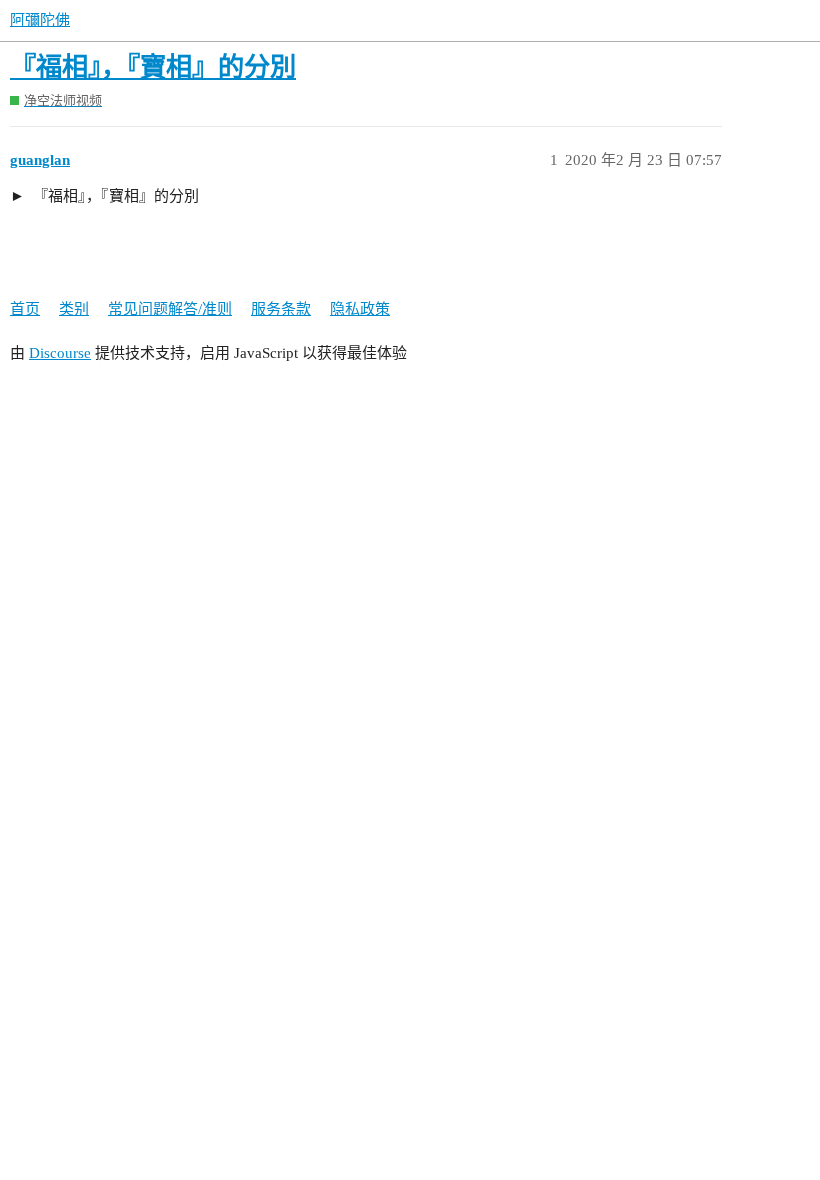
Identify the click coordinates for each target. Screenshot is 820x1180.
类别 (74, 309)
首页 (25, 309)
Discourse (60, 353)
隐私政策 (360, 309)
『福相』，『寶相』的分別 (153, 67)
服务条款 (281, 309)
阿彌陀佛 (40, 20)
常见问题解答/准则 (170, 309)
